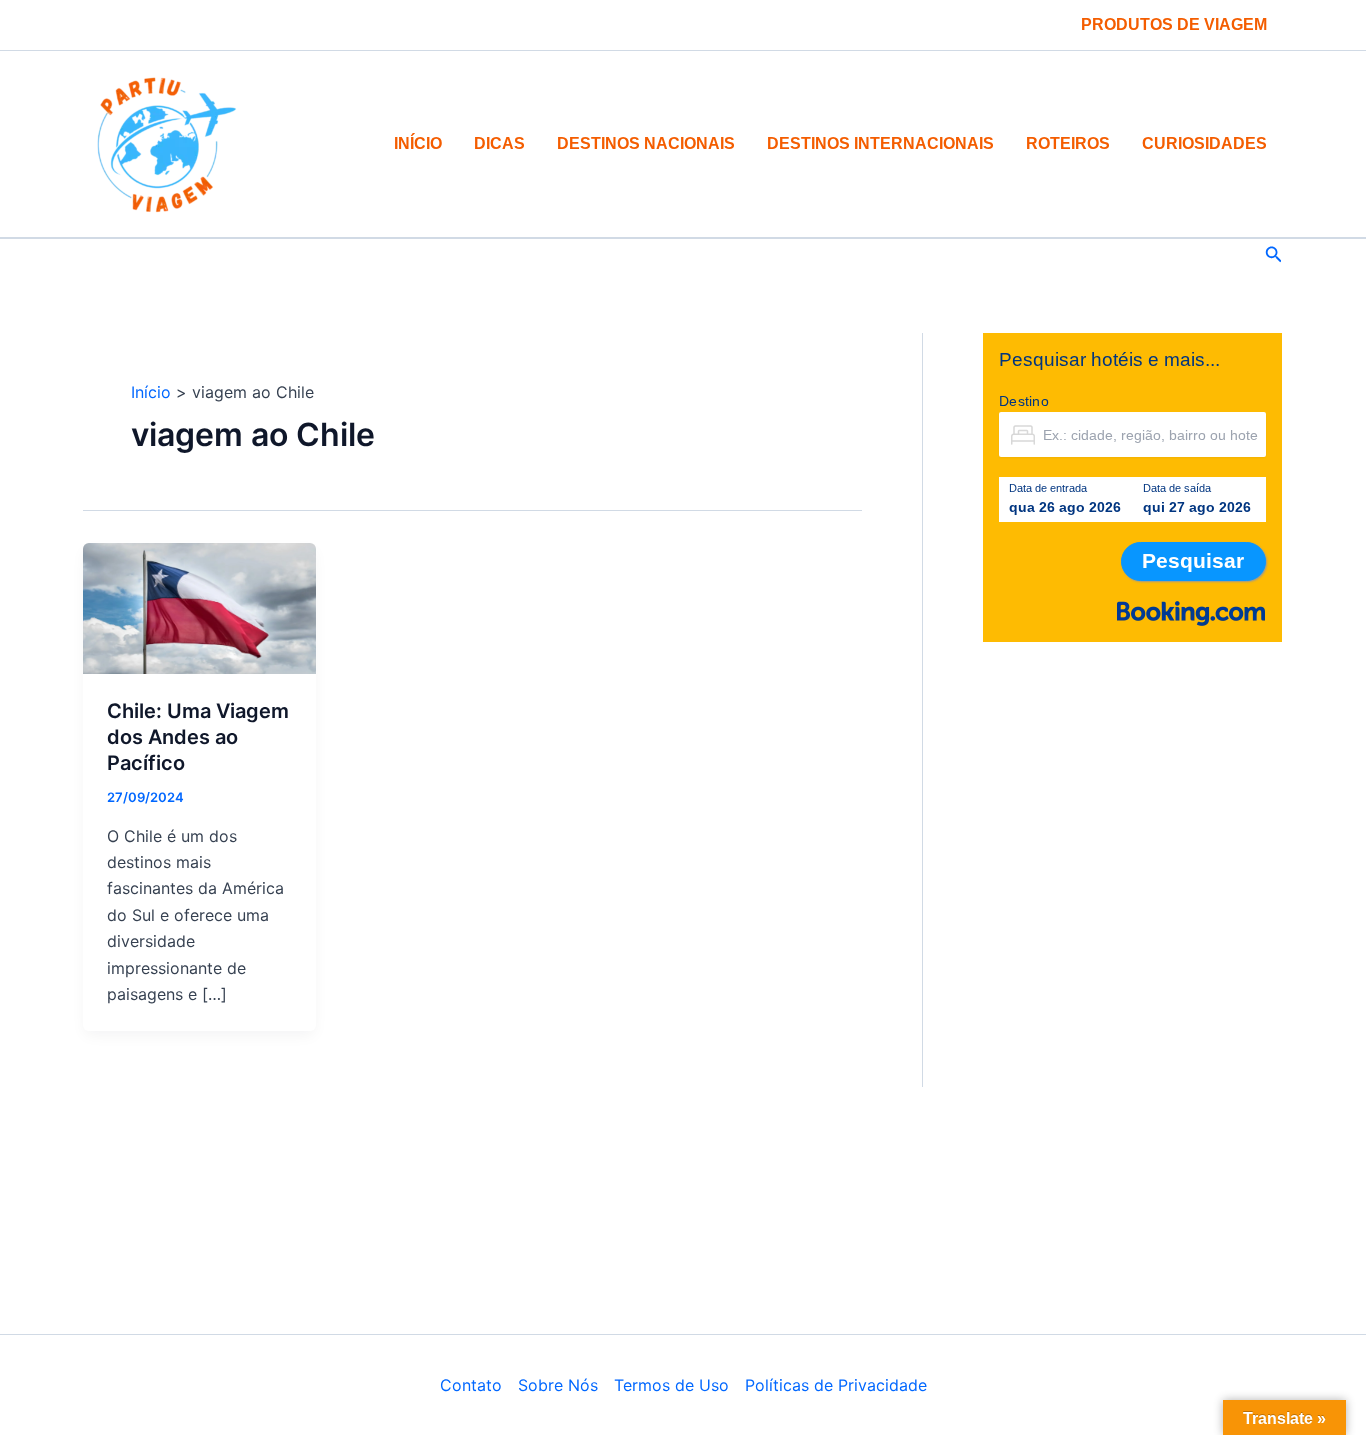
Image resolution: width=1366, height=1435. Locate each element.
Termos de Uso (671, 1385)
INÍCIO (418, 143)
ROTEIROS (1068, 143)
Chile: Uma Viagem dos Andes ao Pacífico (198, 737)
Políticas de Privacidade (836, 1385)
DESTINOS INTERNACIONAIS (880, 143)
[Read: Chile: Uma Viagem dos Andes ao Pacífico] (199, 607)
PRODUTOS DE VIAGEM (1174, 24)
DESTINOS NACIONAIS (646, 143)
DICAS (499, 143)
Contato (471, 1385)
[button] (1274, 254)
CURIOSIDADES (1204, 143)
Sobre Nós (558, 1385)
